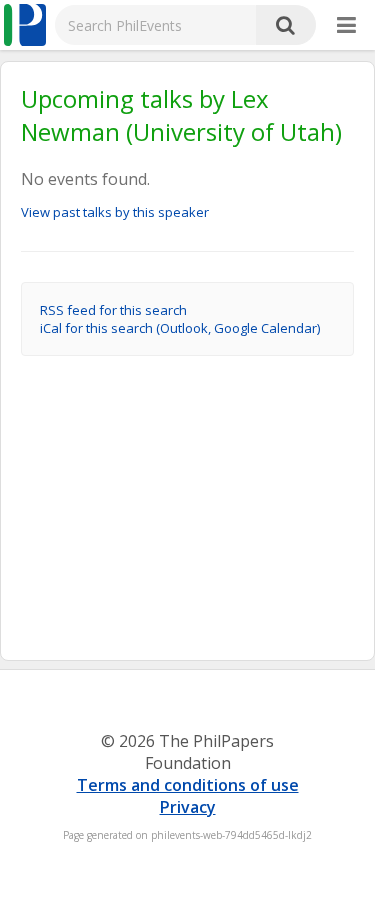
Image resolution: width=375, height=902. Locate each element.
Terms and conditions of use (188, 785)
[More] (346, 26)
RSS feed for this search (113, 310)
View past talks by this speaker (115, 212)
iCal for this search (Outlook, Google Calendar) (180, 328)
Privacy (188, 807)
